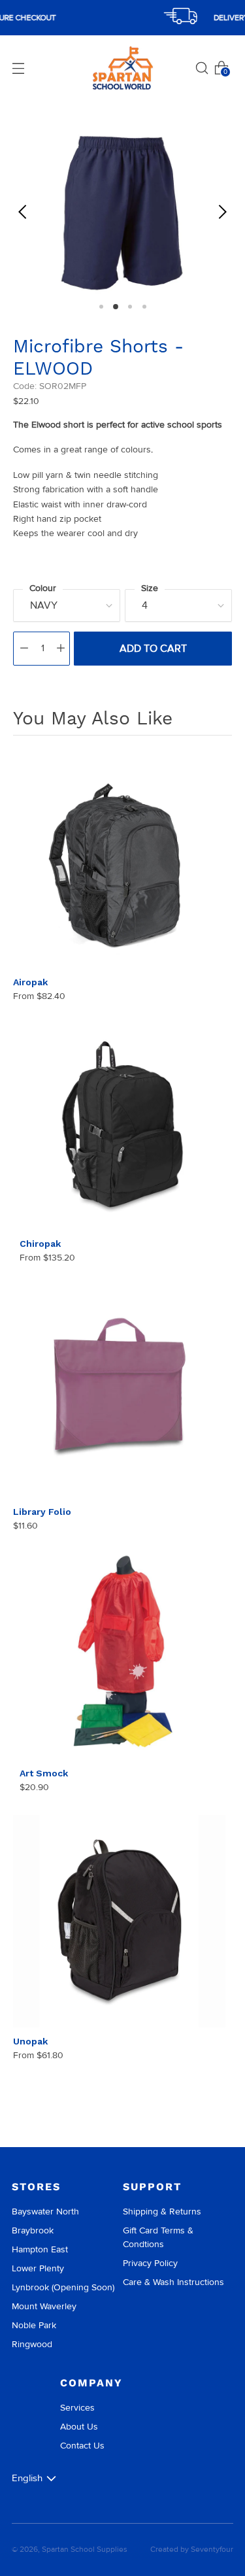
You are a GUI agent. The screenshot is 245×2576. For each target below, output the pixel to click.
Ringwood (32, 2344)
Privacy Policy (150, 2263)
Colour (43, 588)
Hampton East (40, 2249)
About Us (79, 2427)
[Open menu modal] (18, 68)
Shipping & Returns (162, 2212)
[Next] (222, 212)
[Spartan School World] (123, 68)
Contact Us (82, 2446)
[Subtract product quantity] (24, 649)
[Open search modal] (202, 68)
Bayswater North (45, 2212)
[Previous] (23, 212)
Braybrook (33, 2230)
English (27, 2478)
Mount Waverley (44, 2306)
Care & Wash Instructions (173, 2282)
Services (77, 2408)
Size (150, 588)
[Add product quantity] (61, 649)
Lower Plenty (38, 2268)
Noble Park (34, 2325)
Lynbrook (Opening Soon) (63, 2287)
